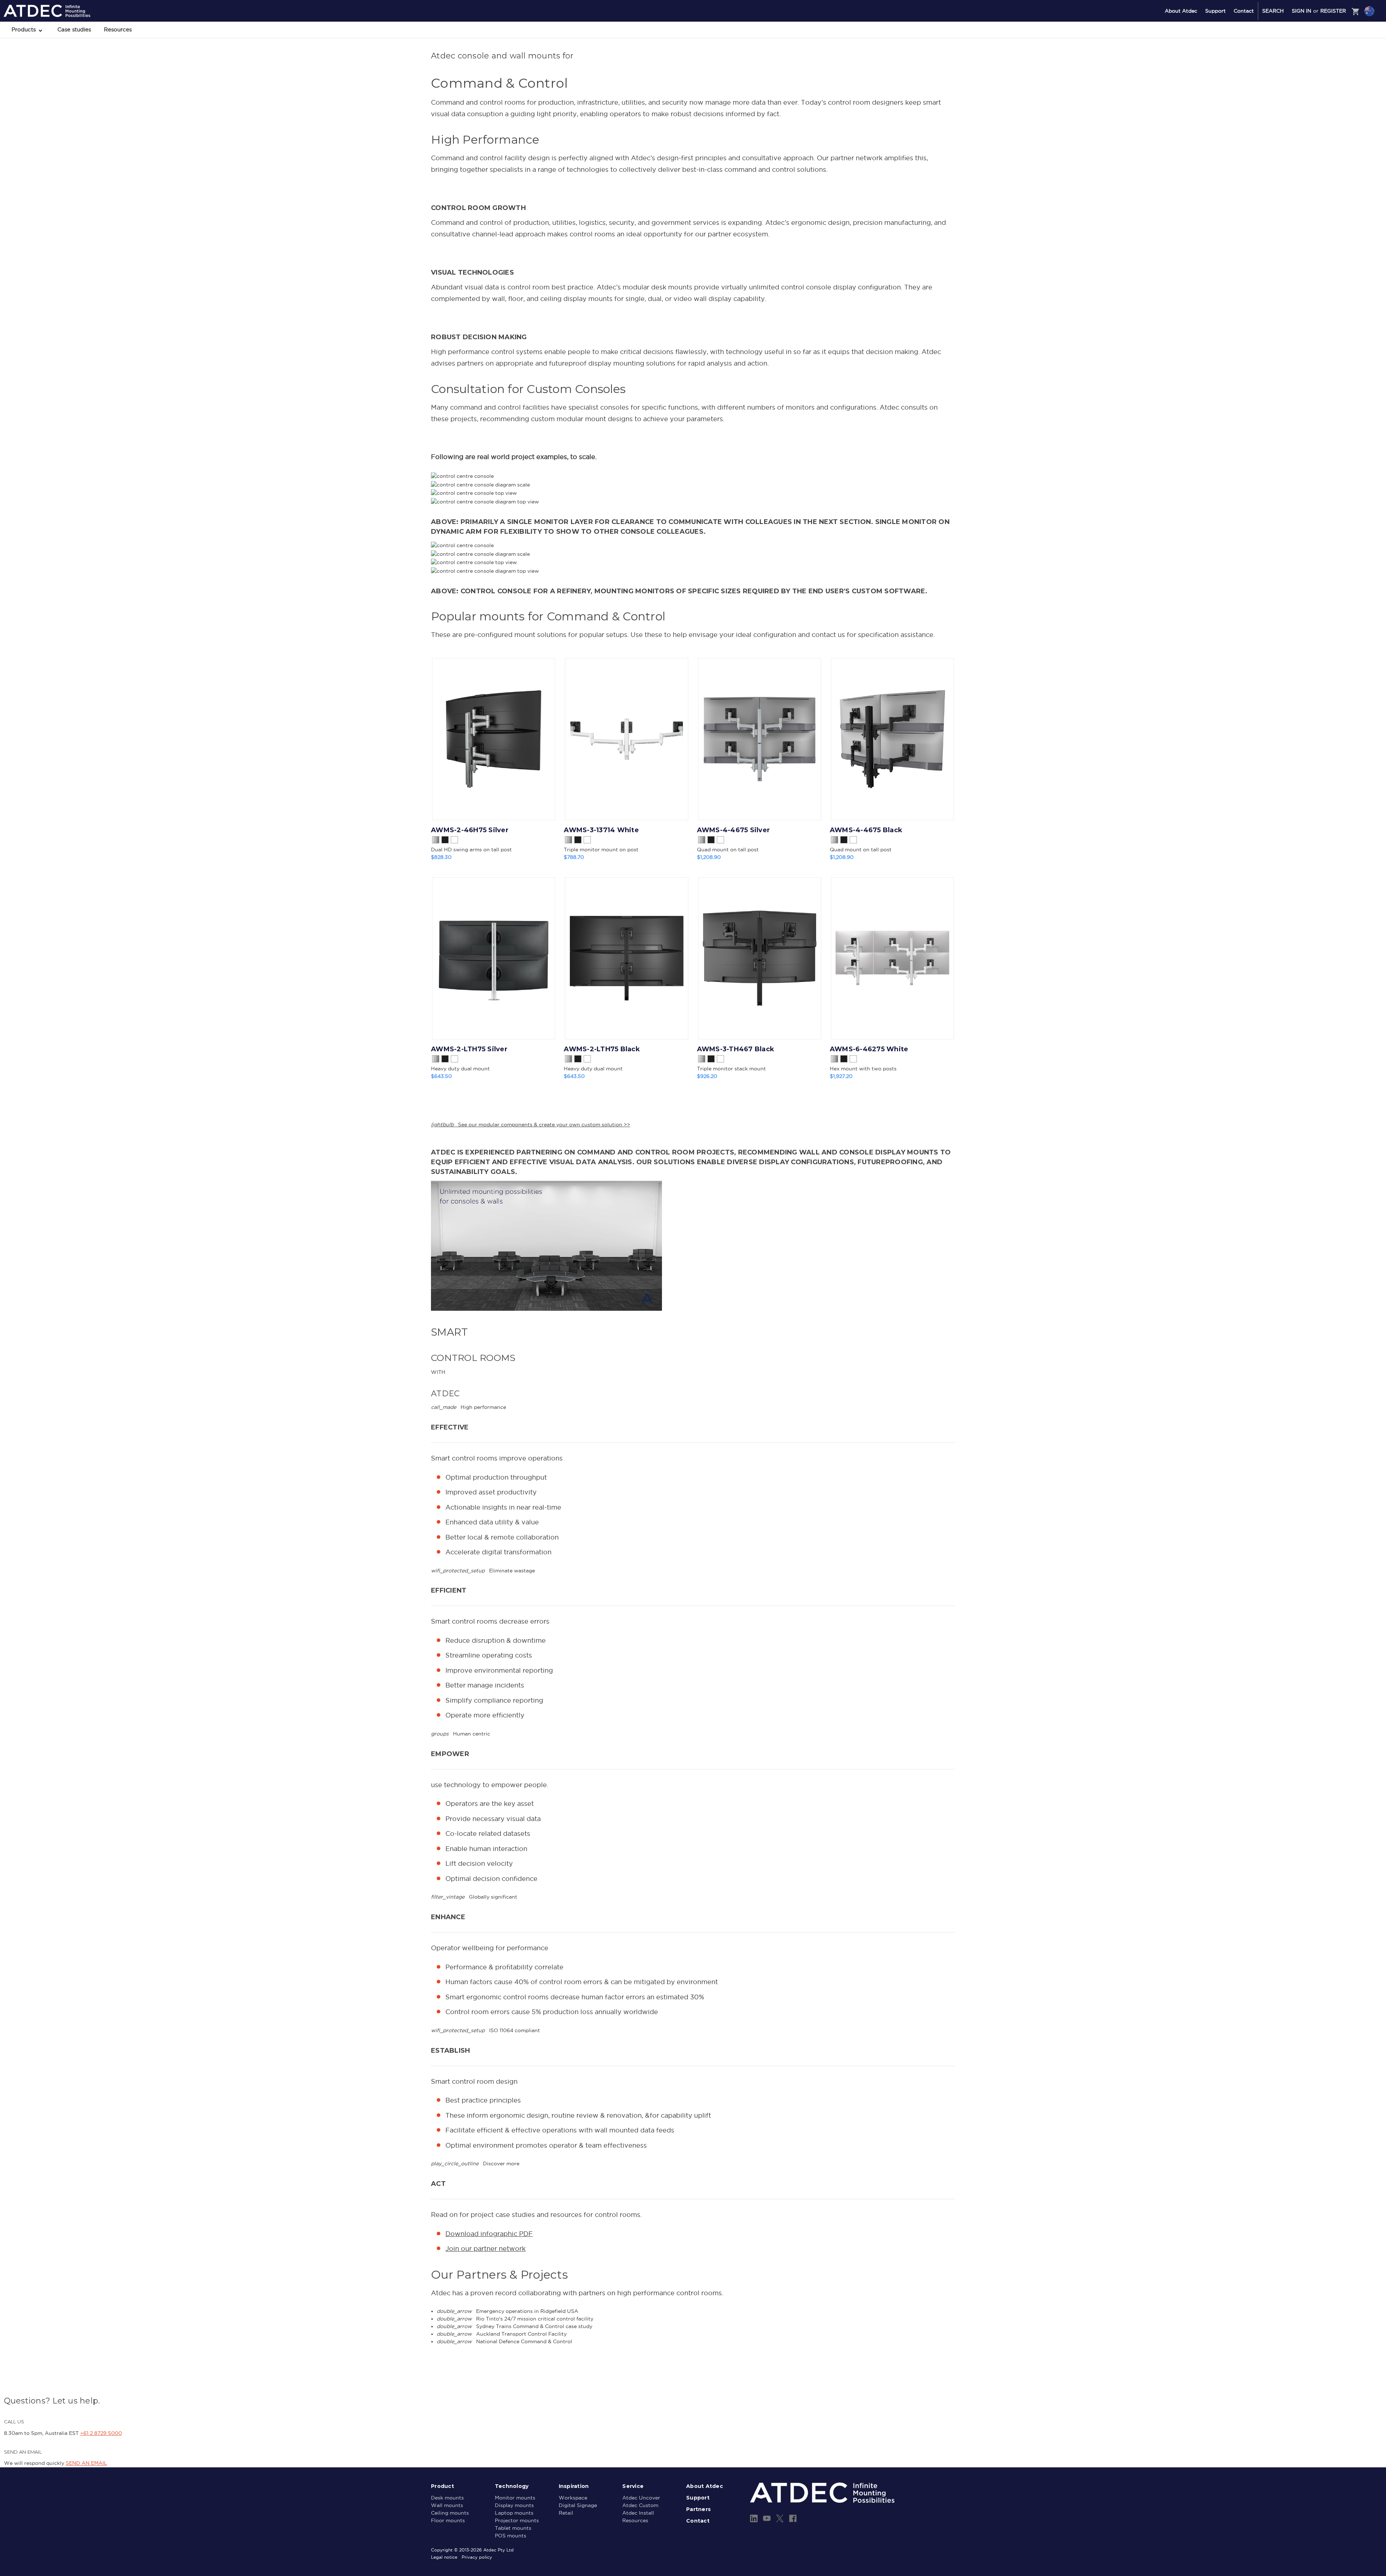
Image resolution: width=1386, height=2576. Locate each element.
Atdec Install (638, 2513)
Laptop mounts (514, 2513)
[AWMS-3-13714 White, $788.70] (626, 739)
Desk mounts (447, 2498)
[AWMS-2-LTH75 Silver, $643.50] (494, 958)
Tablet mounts (513, 2528)
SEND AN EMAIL (86, 2463)
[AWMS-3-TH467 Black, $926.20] (760, 958)
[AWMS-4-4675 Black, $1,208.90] (892, 739)
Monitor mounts (515, 2498)
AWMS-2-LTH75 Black (602, 1049)
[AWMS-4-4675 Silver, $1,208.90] (760, 739)
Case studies (74, 29)
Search (1273, 11)
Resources (118, 29)
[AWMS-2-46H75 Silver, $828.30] (494, 739)
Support (1215, 11)
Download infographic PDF (489, 2234)
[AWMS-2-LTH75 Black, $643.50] (626, 958)
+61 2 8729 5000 (101, 2433)
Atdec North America (1340, 40)
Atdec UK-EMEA (1335, 49)
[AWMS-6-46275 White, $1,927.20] (892, 958)
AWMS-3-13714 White (601, 830)
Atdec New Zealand (1338, 30)
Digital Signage (578, 2505)
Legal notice (444, 2557)
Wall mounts (447, 2505)
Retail (566, 2513)
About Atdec (1181, 11)
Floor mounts (448, 2520)
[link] (693, 1125)
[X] (780, 2518)
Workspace (573, 2498)
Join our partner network (485, 2248)
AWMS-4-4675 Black (866, 830)
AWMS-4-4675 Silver (734, 830)
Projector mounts (517, 2520)
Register (1333, 11)
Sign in (1302, 11)
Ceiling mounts (450, 2513)
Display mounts (514, 2505)
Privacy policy (477, 2557)
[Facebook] (793, 2518)
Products (25, 29)
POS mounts (511, 2536)
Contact (1244, 11)
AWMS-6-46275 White (869, 1049)
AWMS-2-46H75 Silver (470, 830)
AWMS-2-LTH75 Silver (469, 1049)
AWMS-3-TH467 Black (736, 1049)
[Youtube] (767, 2518)
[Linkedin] (754, 2518)
